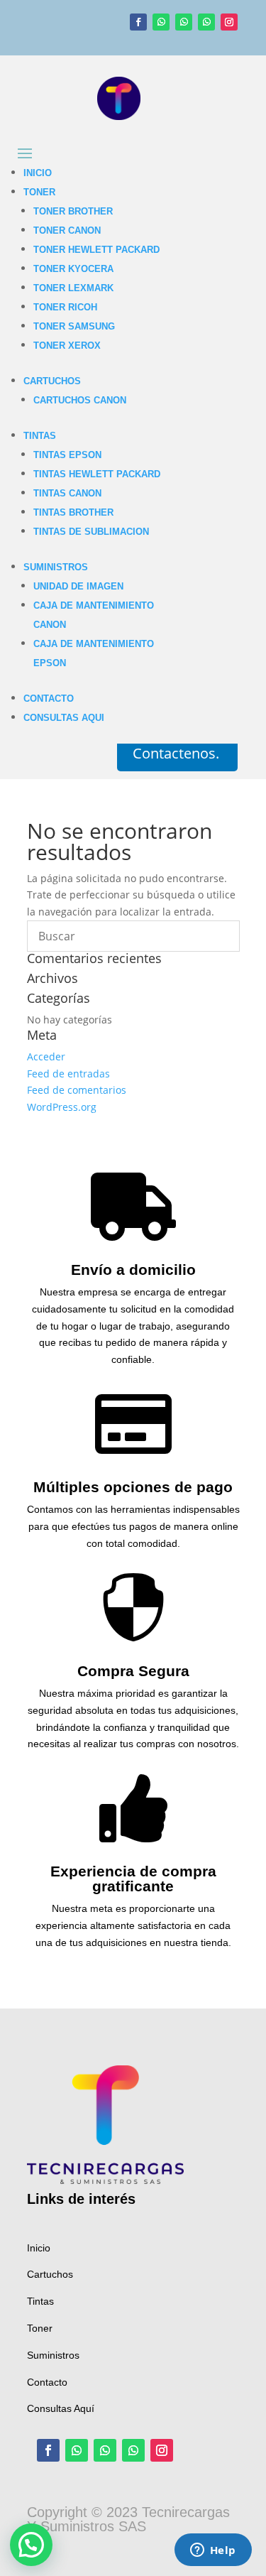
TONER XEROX (67, 346)
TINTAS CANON (67, 493)
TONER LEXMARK (73, 288)
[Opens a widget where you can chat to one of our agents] (213, 2551)
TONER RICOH (65, 307)
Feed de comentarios (77, 1090)
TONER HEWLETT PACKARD (96, 250)
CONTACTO (49, 699)
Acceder (46, 1056)
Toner (40, 2328)
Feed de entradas (68, 1074)
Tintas (40, 2301)
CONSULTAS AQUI (64, 718)
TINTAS (40, 436)
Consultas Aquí (61, 2408)
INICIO (38, 173)
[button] (31, 2545)
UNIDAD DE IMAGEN (78, 586)
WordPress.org (62, 1107)
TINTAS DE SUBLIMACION (91, 532)
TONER (39, 192)
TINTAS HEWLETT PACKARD (97, 474)
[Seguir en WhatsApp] (161, 22)
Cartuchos (50, 2274)
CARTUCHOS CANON (80, 400)
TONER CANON (67, 230)
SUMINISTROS (56, 567)
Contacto (47, 2382)
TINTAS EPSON (67, 455)
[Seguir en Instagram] (229, 22)
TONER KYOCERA (73, 269)
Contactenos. (176, 753)
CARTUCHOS (52, 381)
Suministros (53, 2355)
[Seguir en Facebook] (138, 22)
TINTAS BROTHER (73, 512)
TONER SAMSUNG (74, 326)
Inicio (39, 2248)
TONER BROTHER (73, 211)
